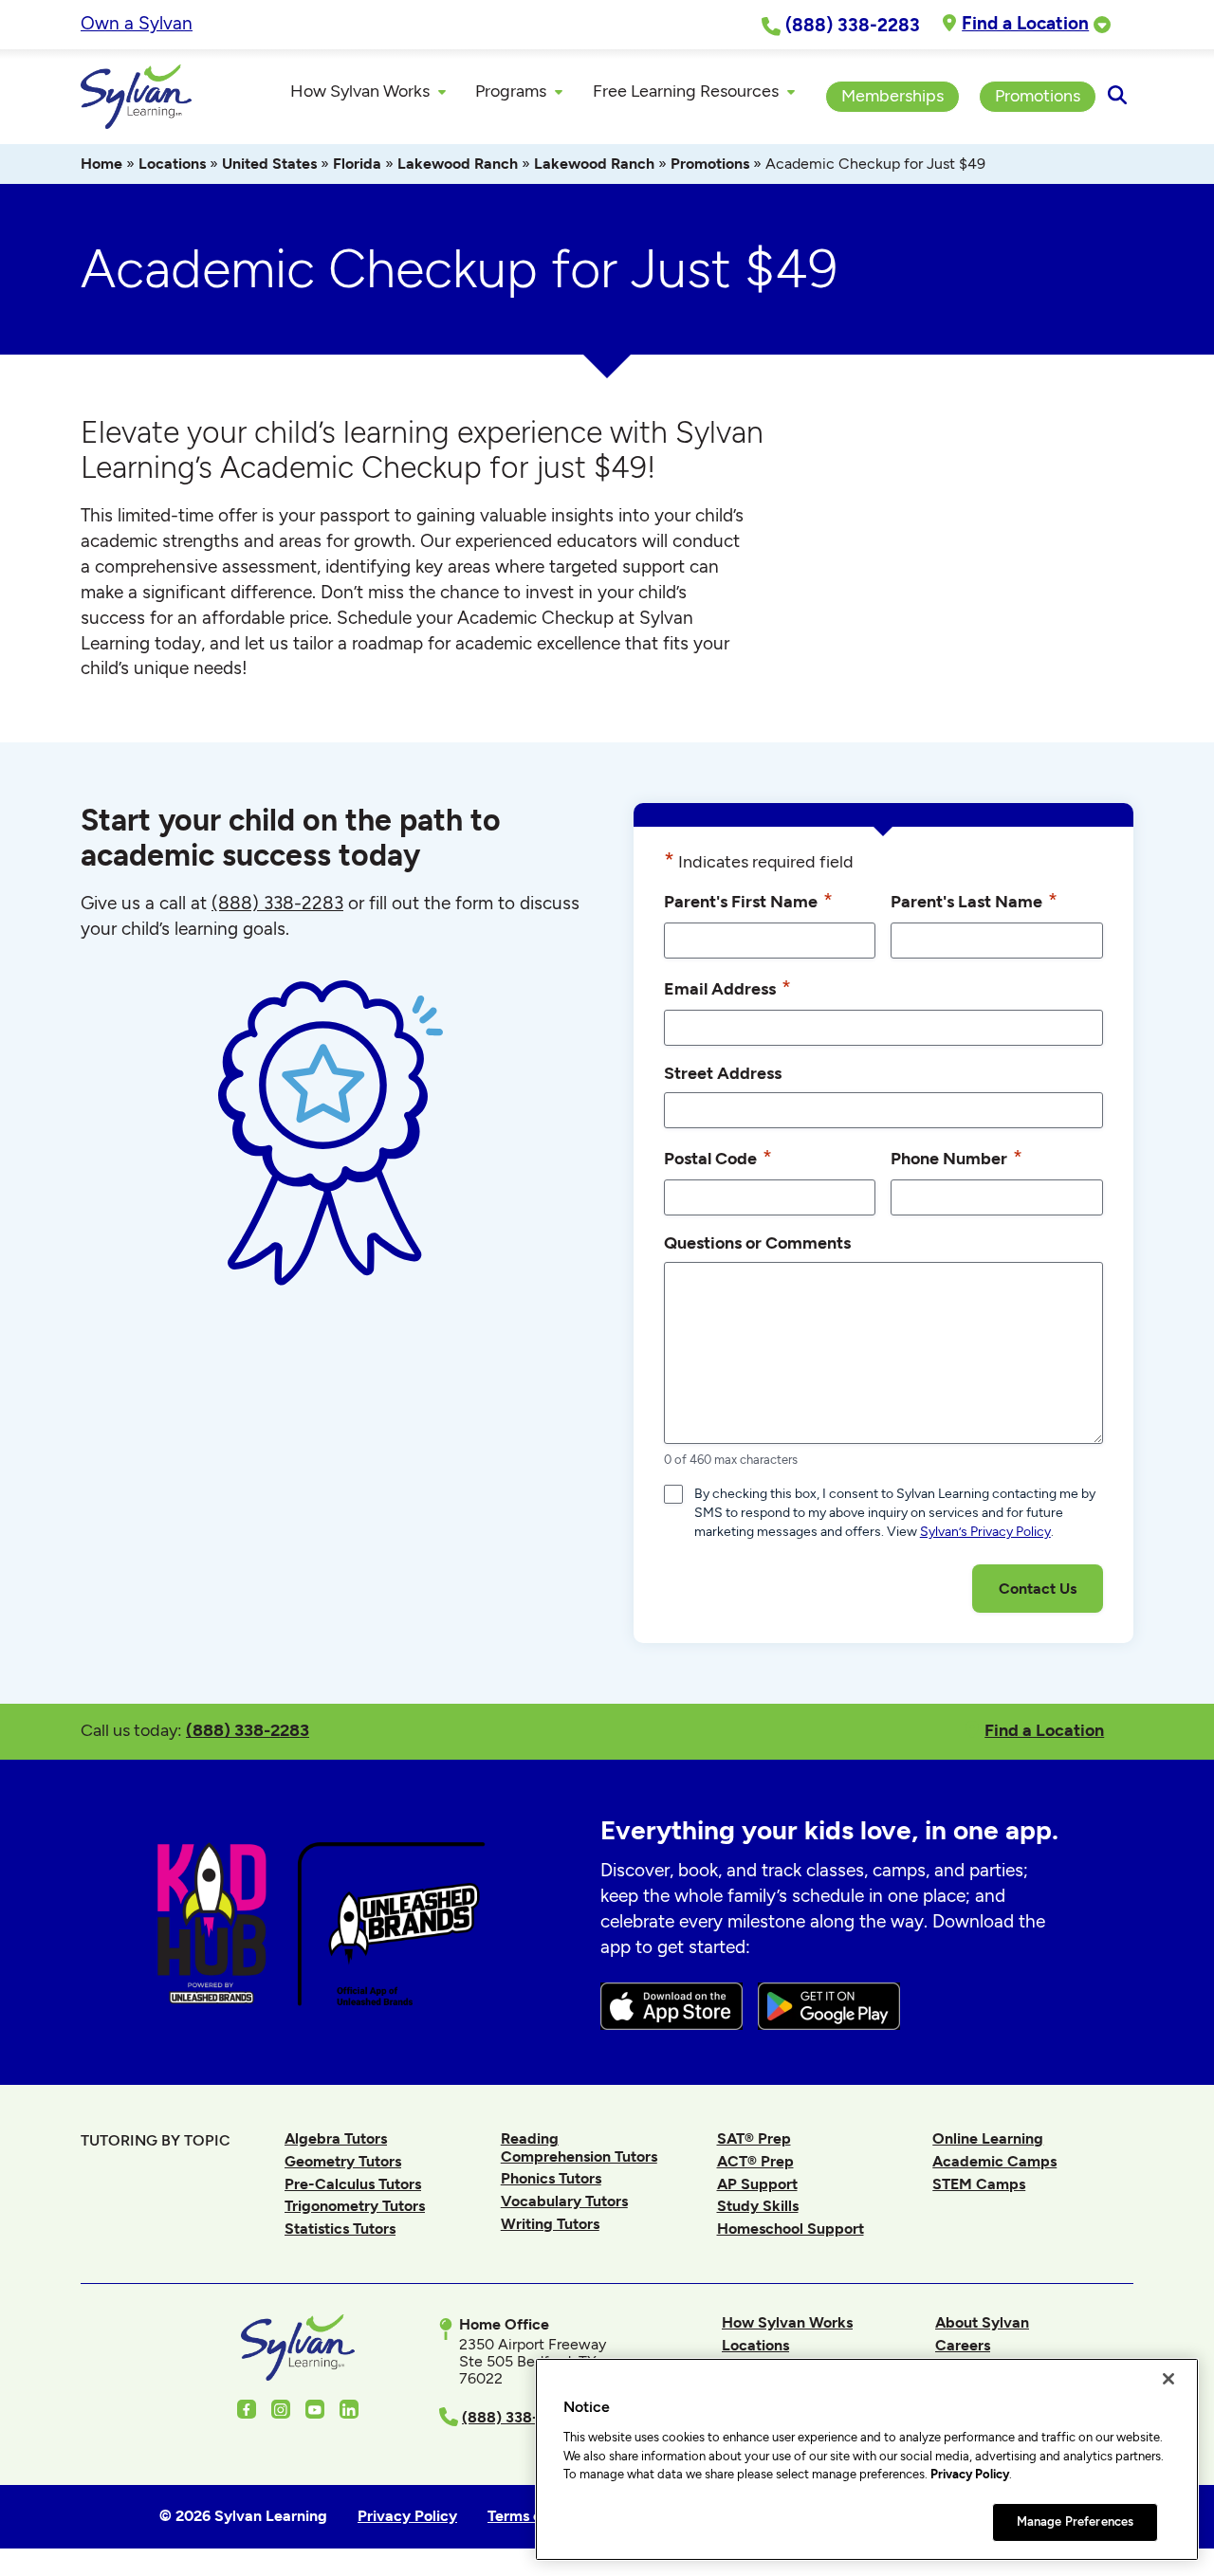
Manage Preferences (1075, 2521)
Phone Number (956, 1157)
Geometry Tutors (343, 2161)
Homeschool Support (791, 2229)
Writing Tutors (550, 2224)
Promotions (710, 164)
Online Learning (988, 2138)
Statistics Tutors (340, 2229)
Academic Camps (994, 2161)
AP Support (757, 2184)
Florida (357, 164)
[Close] (1168, 2379)
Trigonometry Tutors (355, 2206)
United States (269, 164)
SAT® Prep (754, 2138)
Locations (172, 164)
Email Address (727, 987)
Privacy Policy (970, 2474)
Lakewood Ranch (458, 164)
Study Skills (758, 2206)
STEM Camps (979, 2184)
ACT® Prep (755, 2161)
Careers (963, 2345)
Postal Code (718, 1157)
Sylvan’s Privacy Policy (985, 1532)
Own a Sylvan (137, 23)
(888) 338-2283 (248, 1730)
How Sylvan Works (787, 2322)
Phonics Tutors (551, 2178)
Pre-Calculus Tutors (353, 2184)
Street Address (723, 1073)
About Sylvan (982, 2322)
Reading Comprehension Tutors (579, 2147)
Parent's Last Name (974, 900)
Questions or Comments (757, 1242)
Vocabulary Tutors (564, 2201)
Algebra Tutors (336, 2138)
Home (101, 164)
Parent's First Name (748, 900)
